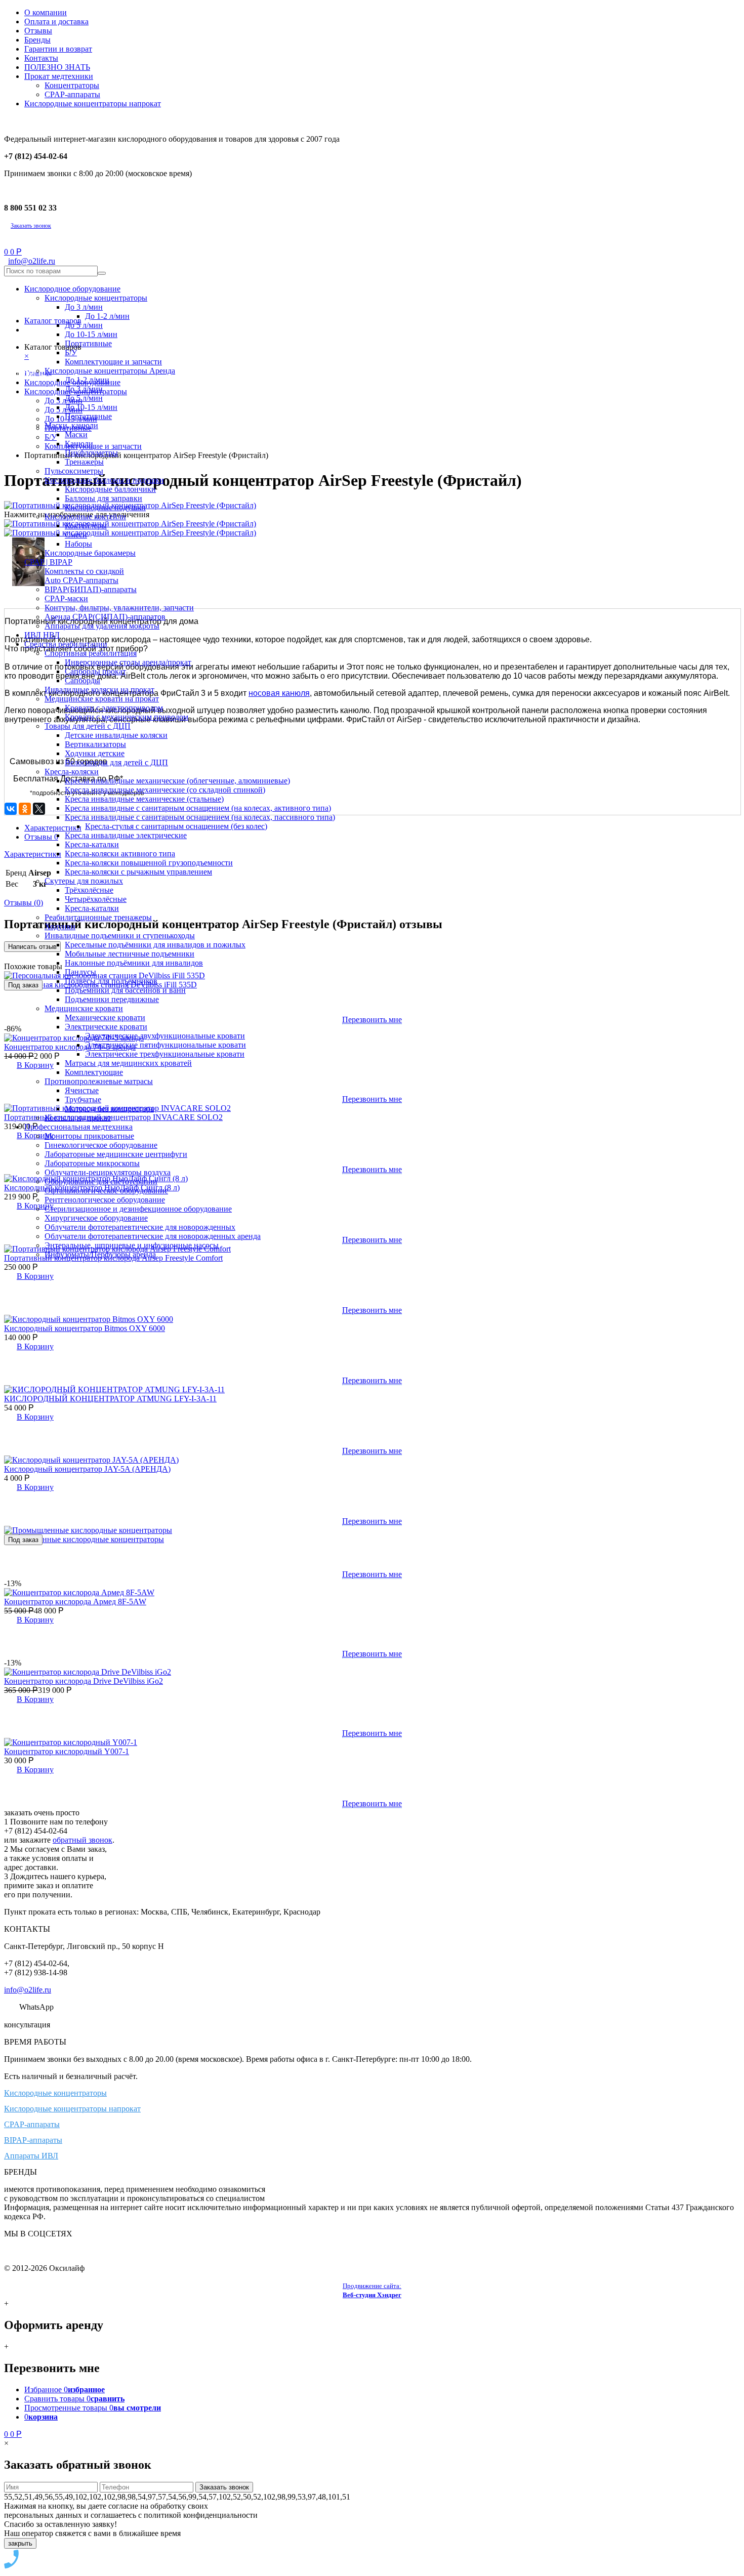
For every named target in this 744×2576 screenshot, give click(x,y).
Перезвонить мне (372, 1310)
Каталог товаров (53, 321)
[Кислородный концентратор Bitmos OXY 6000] (89, 1319)
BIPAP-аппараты (33, 2140)
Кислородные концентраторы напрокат (72, 2109)
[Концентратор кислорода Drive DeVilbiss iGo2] (88, 1672)
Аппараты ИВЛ (31, 2156)
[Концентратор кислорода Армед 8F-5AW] (79, 1592)
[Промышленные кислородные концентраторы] (88, 1530)
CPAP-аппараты (32, 2124)
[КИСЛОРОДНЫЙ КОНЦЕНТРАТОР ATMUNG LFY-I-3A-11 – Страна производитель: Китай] (114, 1389)
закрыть (20, 2543)
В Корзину (35, 1276)
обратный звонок (82, 1840)
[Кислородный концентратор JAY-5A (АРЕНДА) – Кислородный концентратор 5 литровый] (91, 1460)
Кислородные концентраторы (55, 2093)
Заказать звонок (31, 226)
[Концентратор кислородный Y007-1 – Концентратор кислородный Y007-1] (71, 1742)
